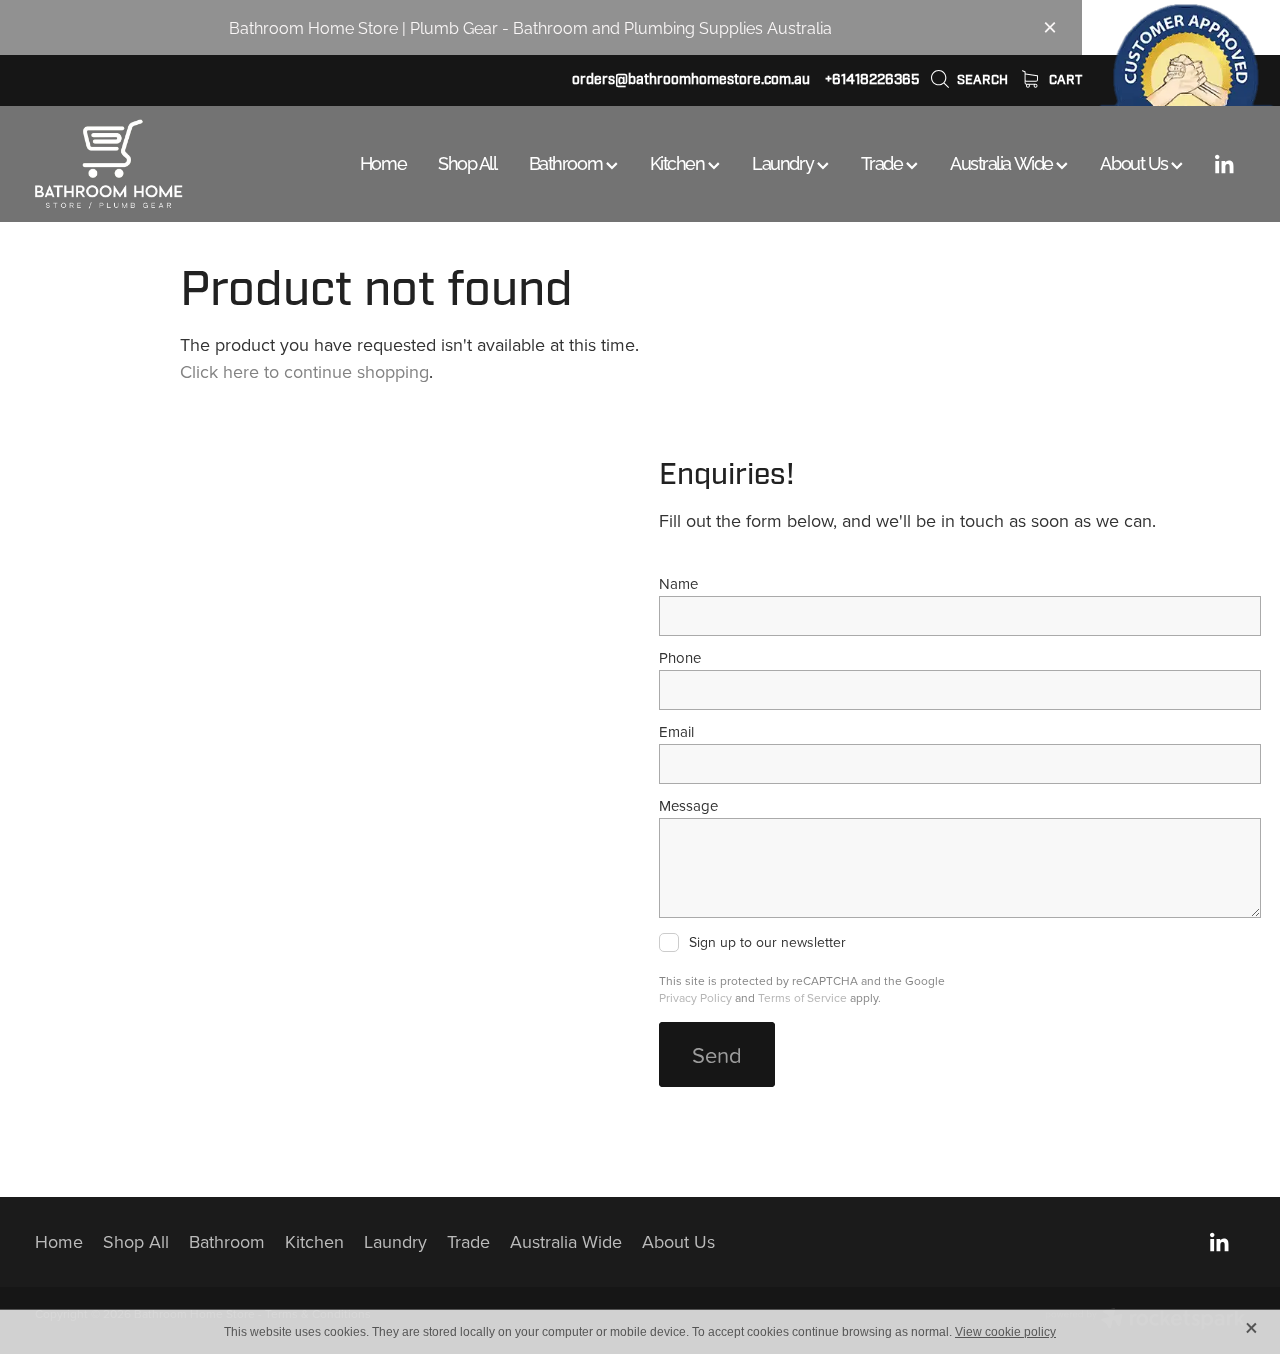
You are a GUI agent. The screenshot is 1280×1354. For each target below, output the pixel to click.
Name (678, 583)
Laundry (784, 161)
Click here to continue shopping (304, 371)
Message (688, 805)
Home (383, 161)
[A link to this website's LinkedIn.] (1224, 164)
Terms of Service (802, 997)
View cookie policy (1005, 1332)
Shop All (467, 161)
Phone (680, 657)
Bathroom (567, 161)
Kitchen (679, 161)
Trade (883, 161)
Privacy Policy (695, 997)
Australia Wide (1003, 161)
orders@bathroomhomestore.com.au (691, 79)
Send (717, 1054)
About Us (1135, 161)
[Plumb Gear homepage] (156, 164)
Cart (1064, 80)
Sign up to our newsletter (767, 943)
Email (676, 731)
